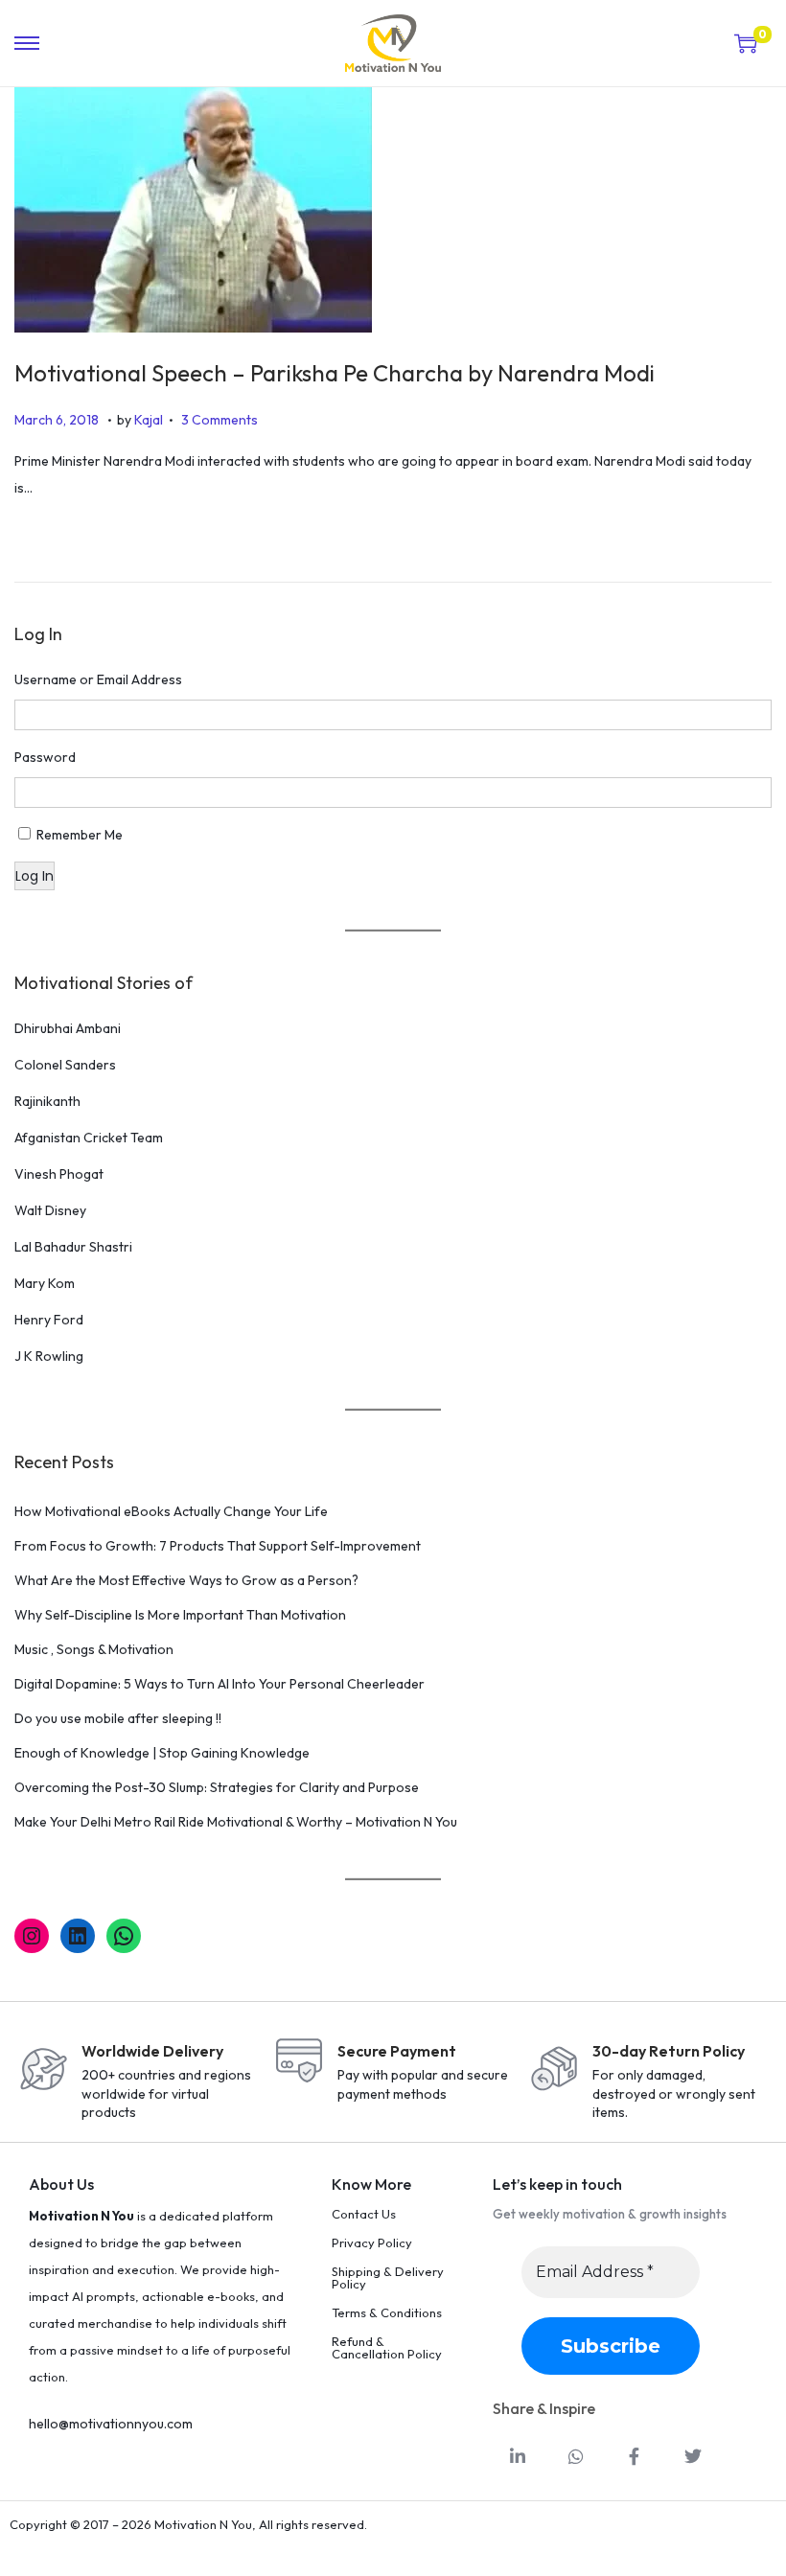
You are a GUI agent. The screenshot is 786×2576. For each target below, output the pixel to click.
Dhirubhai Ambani (68, 1028)
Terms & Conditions (387, 2312)
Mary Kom (45, 1283)
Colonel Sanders (65, 1065)
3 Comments (220, 420)
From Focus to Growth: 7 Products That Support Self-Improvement (218, 1546)
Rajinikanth (47, 1101)
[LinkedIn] (78, 1936)
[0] (746, 43)
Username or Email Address (98, 679)
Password (45, 757)
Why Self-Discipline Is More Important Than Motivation (180, 1615)
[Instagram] (32, 1936)
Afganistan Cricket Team (89, 1138)
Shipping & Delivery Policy (388, 2277)
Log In (35, 876)
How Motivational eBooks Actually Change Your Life (171, 1511)
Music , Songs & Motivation (94, 1649)
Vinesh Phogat (59, 1174)
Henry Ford (49, 1320)
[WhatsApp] (124, 1936)
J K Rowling (49, 1356)
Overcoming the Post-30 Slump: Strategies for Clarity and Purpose (217, 1787)
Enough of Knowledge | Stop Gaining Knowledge (162, 1753)
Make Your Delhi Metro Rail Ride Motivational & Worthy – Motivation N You (236, 1822)
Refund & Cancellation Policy (387, 2347)
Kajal (149, 420)
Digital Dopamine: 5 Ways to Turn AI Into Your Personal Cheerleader (220, 1684)
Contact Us (364, 2214)
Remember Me (80, 835)
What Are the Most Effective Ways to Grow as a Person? (186, 1580)
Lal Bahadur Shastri (73, 1247)
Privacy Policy (372, 2242)
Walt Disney (50, 1210)
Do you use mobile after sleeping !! (118, 1718)
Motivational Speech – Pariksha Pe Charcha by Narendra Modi (335, 373)
